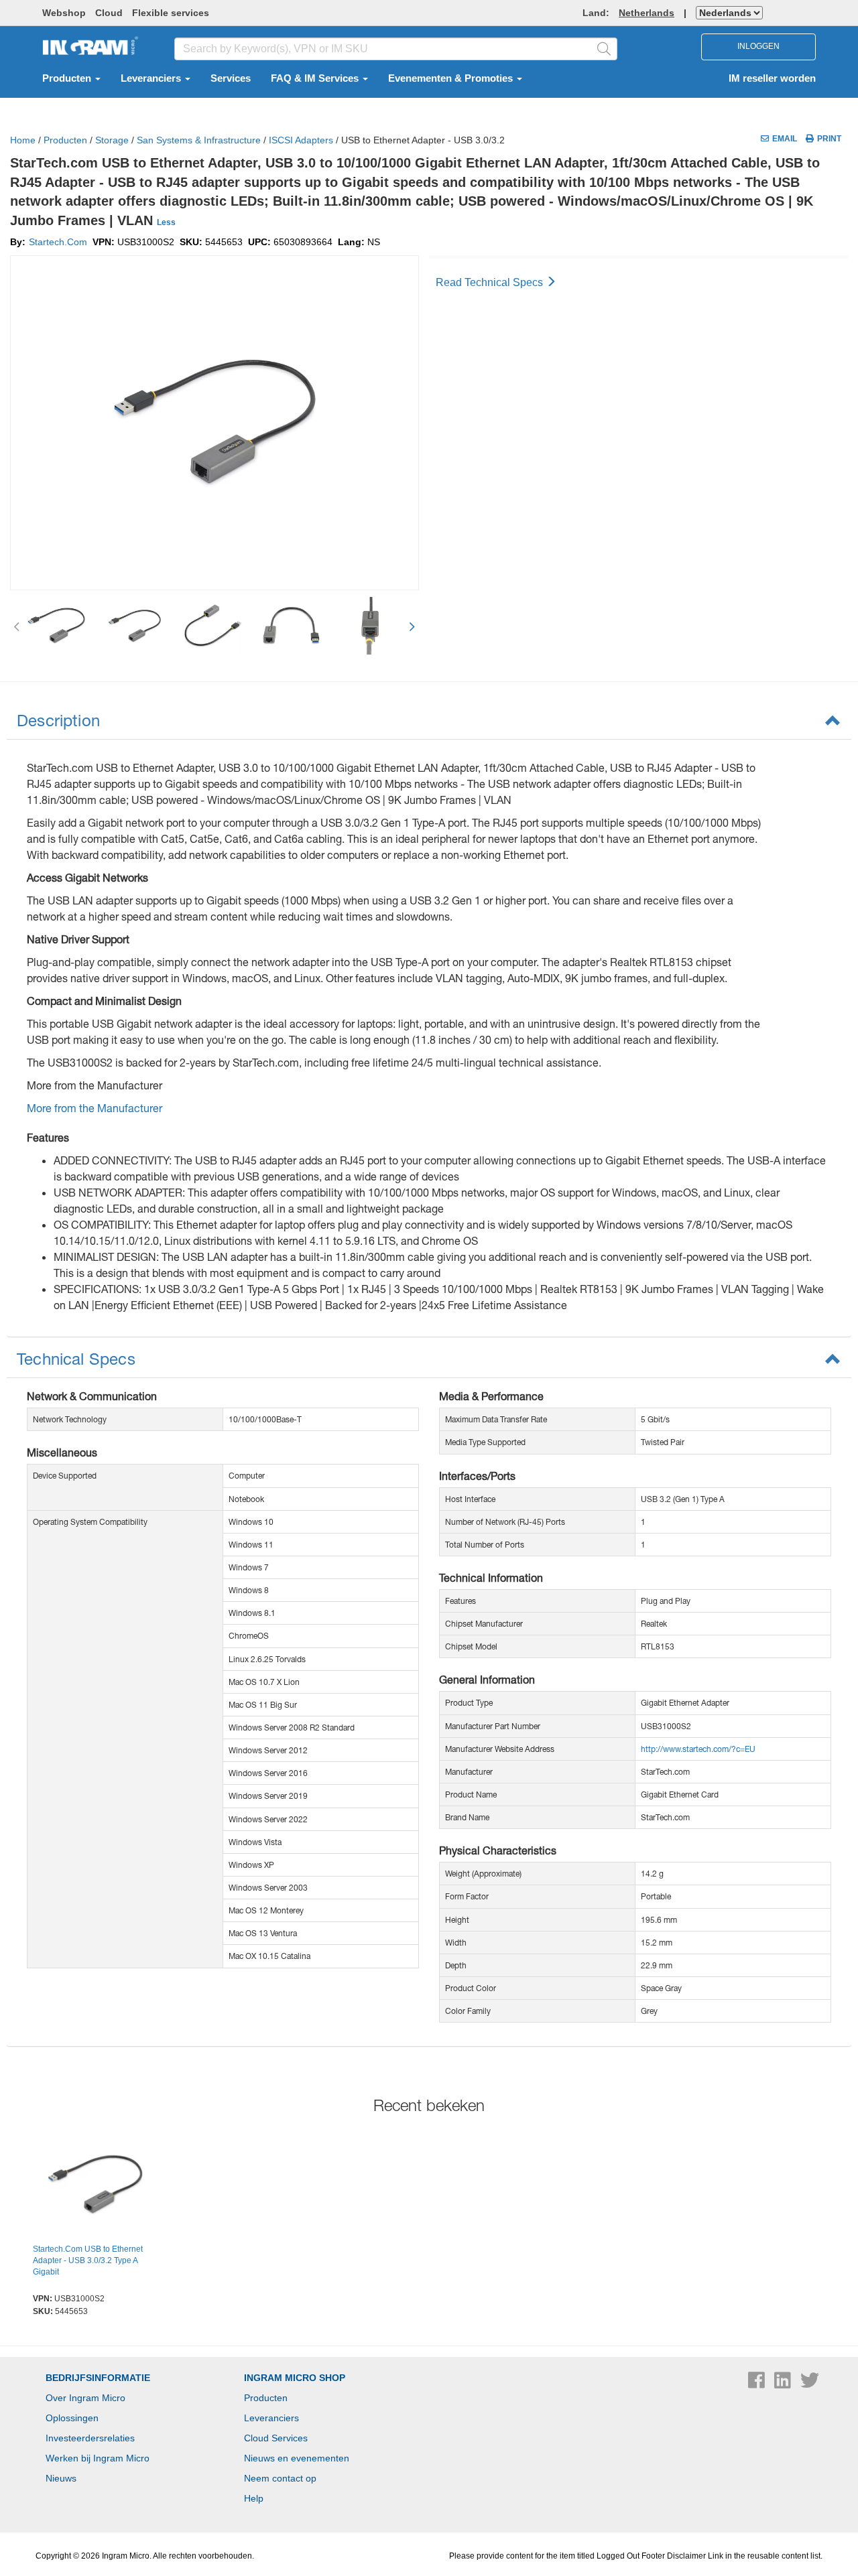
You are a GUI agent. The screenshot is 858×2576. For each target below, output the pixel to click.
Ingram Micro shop (295, 2378)
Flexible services (171, 13)
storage (112, 140)
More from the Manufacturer (95, 1108)
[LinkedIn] (784, 2384)
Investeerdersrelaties (90, 2438)
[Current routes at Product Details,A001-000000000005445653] (95, 2186)
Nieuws (61, 2478)
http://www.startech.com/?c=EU (698, 1749)
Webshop (64, 13)
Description (58, 720)
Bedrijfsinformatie (98, 2378)
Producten (68, 78)
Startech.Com (58, 242)
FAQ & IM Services (316, 78)
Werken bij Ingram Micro (98, 2458)
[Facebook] (758, 2384)
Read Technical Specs (491, 282)
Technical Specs (76, 1359)
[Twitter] (810, 2384)
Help (254, 2498)
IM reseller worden (772, 78)
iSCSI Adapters (301, 140)
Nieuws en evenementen (297, 2458)
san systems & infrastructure (199, 140)
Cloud (109, 13)
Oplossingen (72, 2418)
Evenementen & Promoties (452, 78)
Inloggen (758, 46)
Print (829, 139)
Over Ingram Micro (85, 2398)
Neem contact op (280, 2478)
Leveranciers (152, 78)
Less (166, 222)
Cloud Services (276, 2438)
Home (23, 140)
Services (231, 78)
